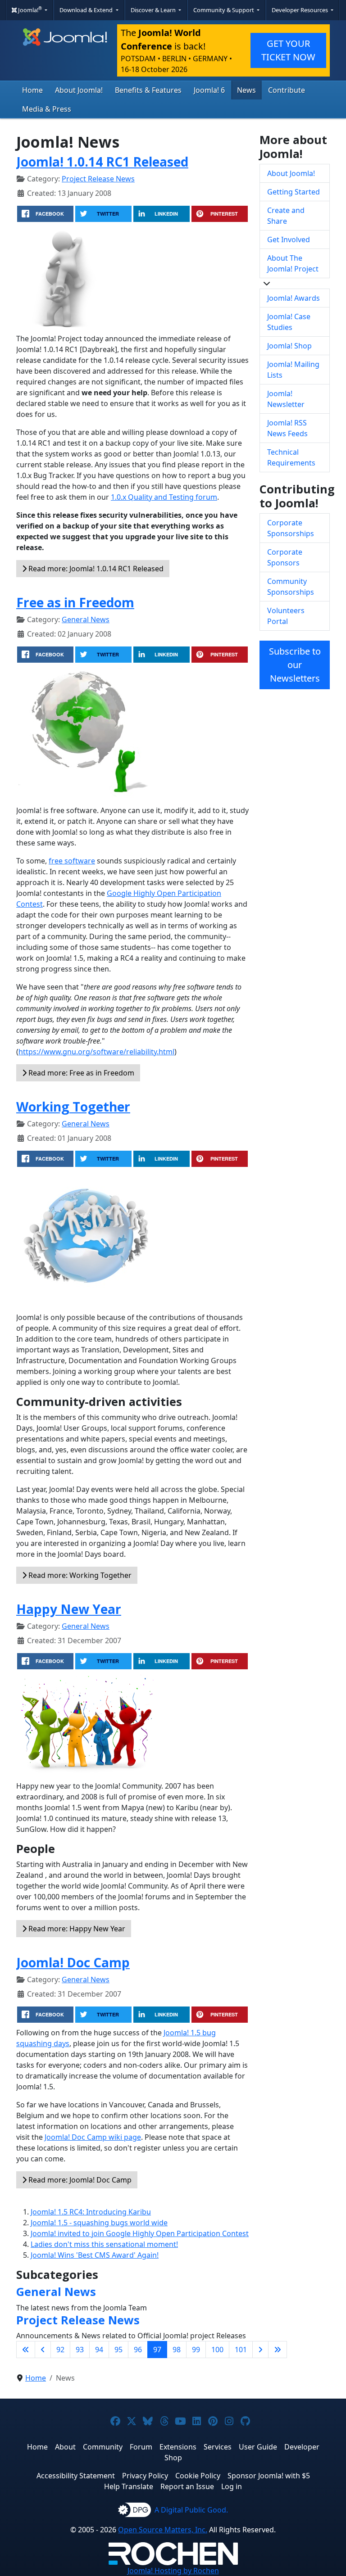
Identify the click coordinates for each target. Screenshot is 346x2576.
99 (196, 2350)
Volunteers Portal (286, 616)
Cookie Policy (198, 2476)
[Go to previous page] (43, 2350)
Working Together (73, 1107)
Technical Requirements (291, 457)
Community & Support (224, 10)
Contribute (287, 90)
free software (72, 861)
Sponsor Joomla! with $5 (269, 2476)
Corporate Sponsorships (291, 528)
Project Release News (98, 179)
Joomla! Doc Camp (73, 1962)
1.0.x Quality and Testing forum (164, 497)
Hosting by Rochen (173, 2571)
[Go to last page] (278, 2350)
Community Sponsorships (291, 587)
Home (32, 90)
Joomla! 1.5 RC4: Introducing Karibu (91, 2212)
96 (138, 2350)
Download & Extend (87, 10)
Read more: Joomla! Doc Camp (79, 2180)
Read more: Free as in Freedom (80, 1073)
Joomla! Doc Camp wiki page (93, 2137)
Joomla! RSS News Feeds (287, 428)
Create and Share (286, 216)
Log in (232, 2486)
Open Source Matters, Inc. (163, 2530)
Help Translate (129, 2486)
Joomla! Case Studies (289, 322)
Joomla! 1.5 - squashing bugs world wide (99, 2223)
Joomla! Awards (294, 298)
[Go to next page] (260, 2350)
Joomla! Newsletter (286, 399)
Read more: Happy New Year (76, 1929)
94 (99, 2350)
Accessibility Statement (76, 2476)
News (246, 90)
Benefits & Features (148, 90)
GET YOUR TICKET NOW (288, 50)
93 (80, 2350)
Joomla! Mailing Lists (293, 370)
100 (217, 2350)
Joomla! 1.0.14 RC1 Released (102, 162)
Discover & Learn (154, 10)
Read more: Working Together (79, 1575)
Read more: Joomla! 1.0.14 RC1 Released (95, 569)
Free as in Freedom (75, 602)
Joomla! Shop (289, 346)
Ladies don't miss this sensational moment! (104, 2244)
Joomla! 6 (209, 90)
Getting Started (294, 192)
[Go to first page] (26, 2350)
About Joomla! (79, 90)
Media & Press (47, 109)
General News (86, 619)
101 (241, 2350)
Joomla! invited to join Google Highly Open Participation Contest (140, 2233)
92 (60, 2350)
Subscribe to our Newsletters (295, 665)
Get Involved (289, 240)
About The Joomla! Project (293, 263)
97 (157, 2350)
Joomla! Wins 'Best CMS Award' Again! (95, 2255)
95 (118, 2350)
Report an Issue (187, 2486)
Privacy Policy (145, 2476)
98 (177, 2350)
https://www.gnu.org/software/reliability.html (96, 1052)
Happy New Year (69, 1609)
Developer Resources (300, 10)
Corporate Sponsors (285, 557)
